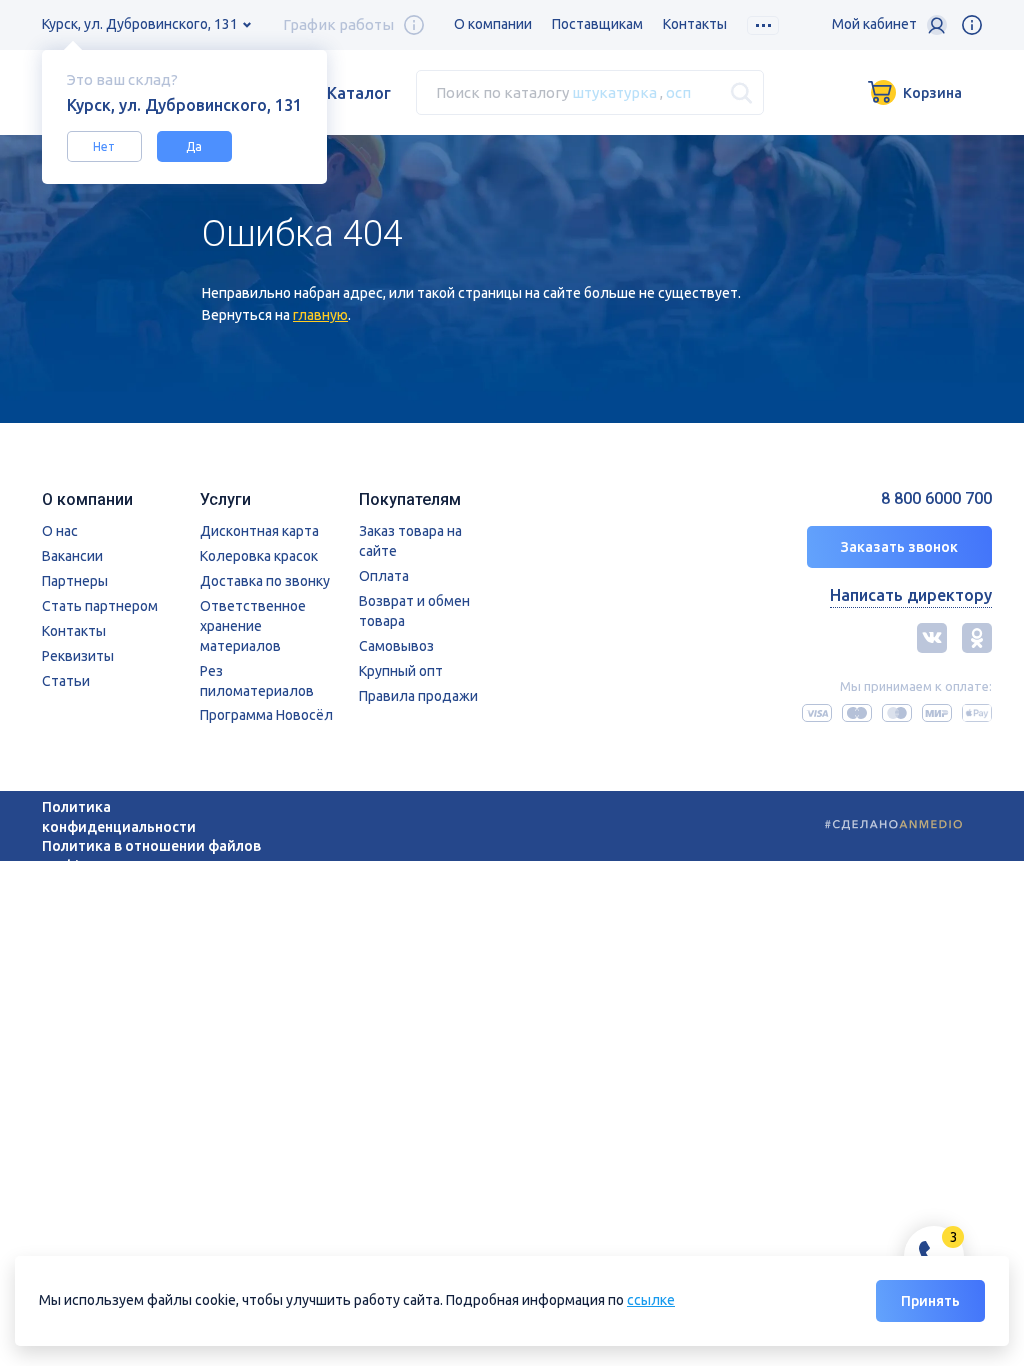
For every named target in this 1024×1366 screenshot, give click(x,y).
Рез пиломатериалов (257, 681)
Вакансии (72, 556)
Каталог (359, 93)
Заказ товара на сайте (410, 541)
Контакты (695, 24)
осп (678, 92)
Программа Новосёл (266, 715)
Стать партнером (100, 606)
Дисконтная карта (259, 531)
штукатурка (614, 92)
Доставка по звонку (265, 581)
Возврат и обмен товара (414, 611)
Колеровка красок (259, 556)
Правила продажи (418, 696)
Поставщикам (597, 24)
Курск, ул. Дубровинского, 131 (140, 24)
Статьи (66, 681)
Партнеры (75, 581)
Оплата (384, 576)
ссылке (651, 1300)
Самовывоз (396, 646)
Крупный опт (401, 671)
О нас (60, 531)
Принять (930, 1301)
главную (320, 315)
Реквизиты (78, 656)
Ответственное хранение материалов (253, 626)
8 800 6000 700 (936, 498)
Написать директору (911, 595)
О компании (493, 24)
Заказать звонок (899, 547)
